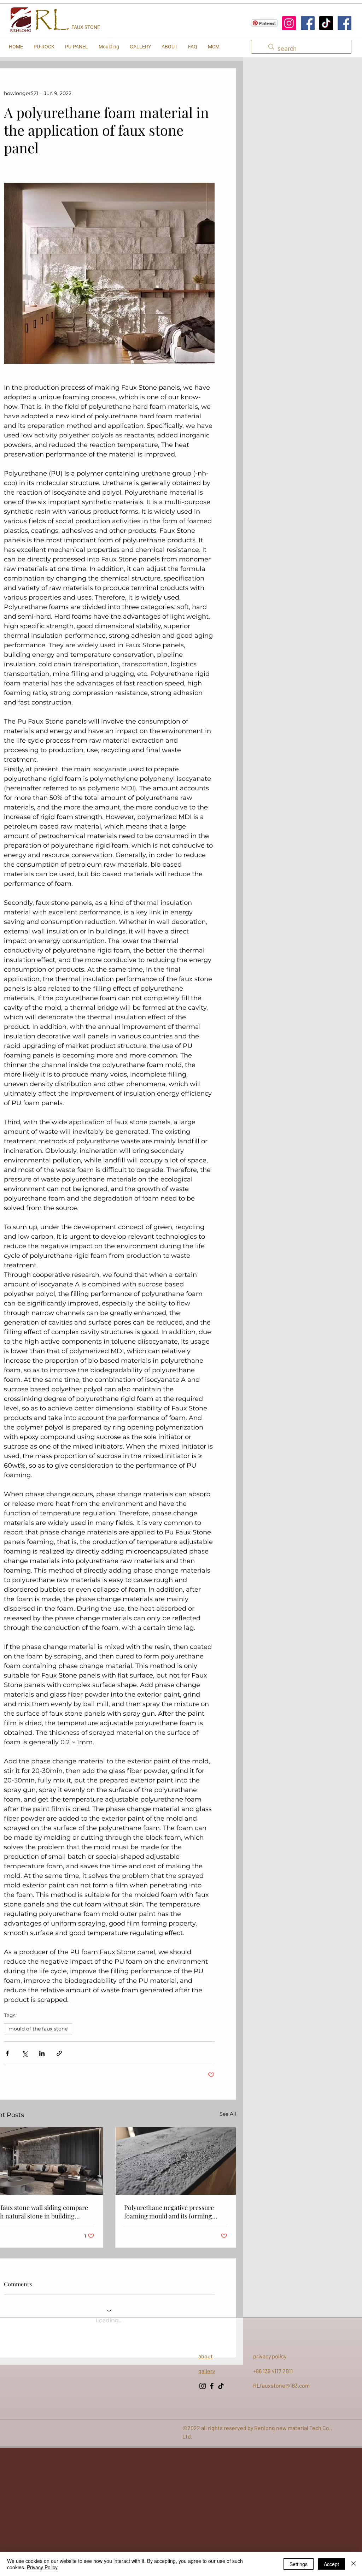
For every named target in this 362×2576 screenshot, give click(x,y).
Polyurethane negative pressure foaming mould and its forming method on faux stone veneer (169, 2212)
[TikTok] (326, 23)
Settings (299, 2564)
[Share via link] (59, 2053)
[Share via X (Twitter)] (25, 2053)
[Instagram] (289, 23)
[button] (44, 47)
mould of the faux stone (38, 2029)
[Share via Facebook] (7, 2053)
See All (228, 2114)
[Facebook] (308, 23)
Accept (331, 2564)
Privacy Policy (42, 2567)
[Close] (354, 2564)
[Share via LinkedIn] (42, 2053)
